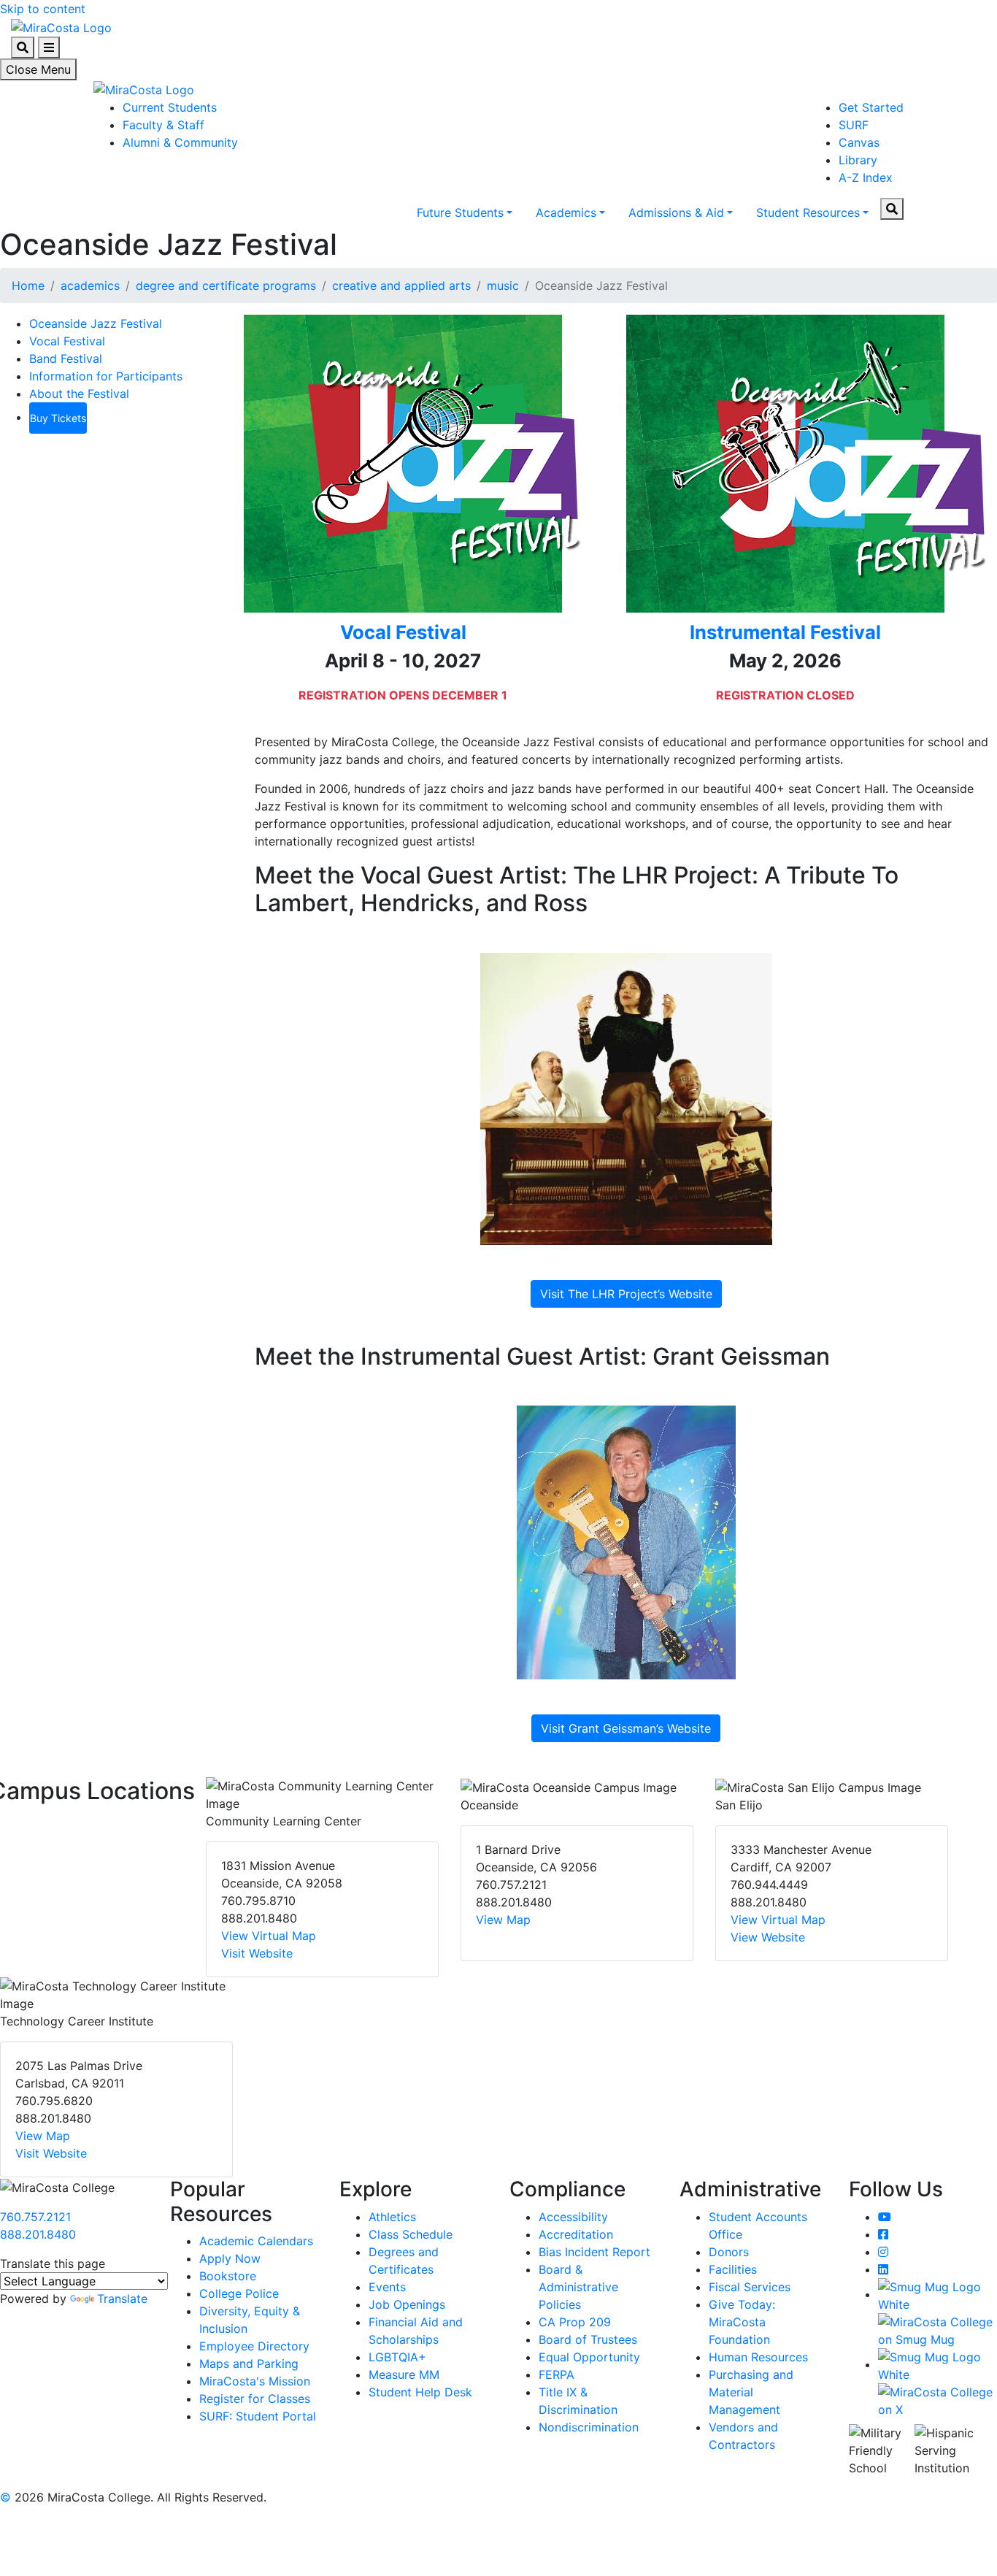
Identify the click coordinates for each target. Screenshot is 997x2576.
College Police (239, 2293)
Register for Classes (255, 2399)
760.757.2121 (35, 2217)
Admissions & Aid (676, 212)
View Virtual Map (269, 1936)
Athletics (392, 2217)
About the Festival (79, 394)
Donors (729, 2252)
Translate (122, 2299)
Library (858, 160)
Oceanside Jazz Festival (96, 323)
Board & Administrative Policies (578, 2287)
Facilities (733, 2269)
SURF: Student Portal (258, 2416)
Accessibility (573, 2217)
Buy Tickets (58, 418)
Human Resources (758, 2357)
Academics (566, 212)
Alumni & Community (180, 142)
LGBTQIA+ (397, 2357)
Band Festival (66, 359)
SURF (854, 125)
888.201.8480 (38, 2234)
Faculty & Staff (163, 125)
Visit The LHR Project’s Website (626, 1294)
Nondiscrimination (589, 2427)
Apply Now (230, 2258)
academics (90, 285)
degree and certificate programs (226, 285)
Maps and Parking (249, 2364)
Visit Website (257, 1953)
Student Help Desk (420, 2392)
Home (28, 285)
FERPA (557, 2374)
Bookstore (228, 2276)
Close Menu (38, 69)
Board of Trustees (588, 2339)
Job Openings (407, 2304)
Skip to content (43, 9)
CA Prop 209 (575, 2322)
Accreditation (576, 2234)
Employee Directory (254, 2346)
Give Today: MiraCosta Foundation (742, 2322)
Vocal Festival (67, 341)
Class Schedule (411, 2234)
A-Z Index (866, 177)
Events (387, 2287)
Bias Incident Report (594, 2252)
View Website (768, 1937)
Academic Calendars (256, 2241)
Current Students (170, 107)
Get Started (871, 107)
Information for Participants (106, 376)
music (503, 285)
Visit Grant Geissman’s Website (626, 1728)
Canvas (859, 142)
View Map (503, 1920)
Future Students (460, 212)
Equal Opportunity (589, 2357)
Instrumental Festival (785, 632)
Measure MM (404, 2374)
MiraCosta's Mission (255, 2381)
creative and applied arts (401, 285)
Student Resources (808, 212)
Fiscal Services (750, 2287)
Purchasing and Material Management (751, 2392)
